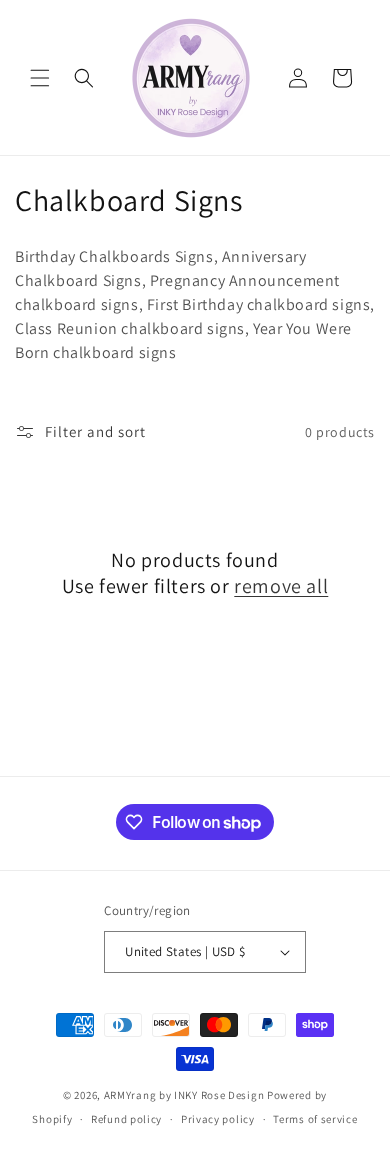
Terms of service (315, 1119)
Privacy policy (218, 1119)
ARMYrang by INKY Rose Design (184, 1095)
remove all (281, 586)
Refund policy (126, 1119)
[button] (40, 78)
